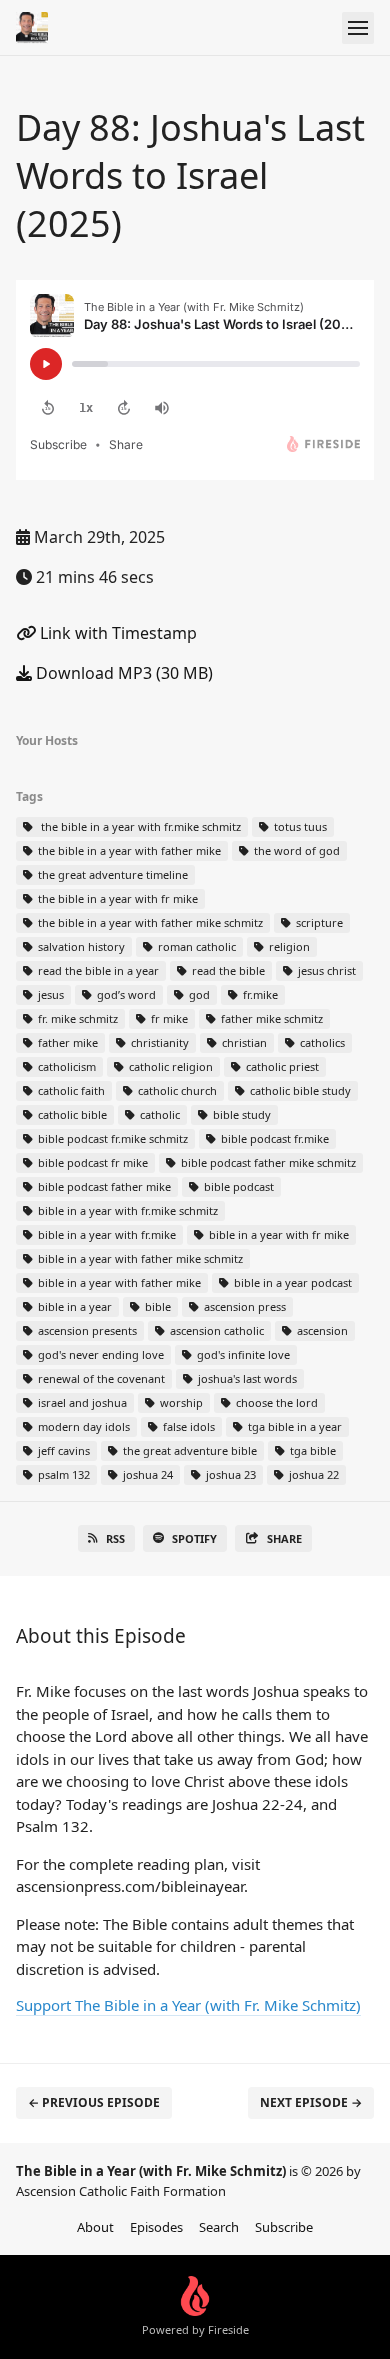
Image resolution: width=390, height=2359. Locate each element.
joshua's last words (246, 1378)
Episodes (156, 2227)
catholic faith (70, 1090)
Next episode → (311, 2102)
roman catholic (195, 946)
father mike (66, 1042)
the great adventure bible (188, 1450)
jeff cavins (62, 1450)
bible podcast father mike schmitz (267, 1162)
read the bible (227, 970)
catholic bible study (299, 1090)
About (95, 2227)
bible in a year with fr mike (277, 1234)
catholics (321, 1042)
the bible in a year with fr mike (116, 898)
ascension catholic (215, 1330)
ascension (321, 1330)
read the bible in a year (97, 970)
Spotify (194, 1538)
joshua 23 (229, 1474)
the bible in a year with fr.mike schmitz (138, 826)
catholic (158, 1114)
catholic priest (281, 1066)
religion (288, 946)
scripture (318, 922)
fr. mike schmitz (76, 1018)
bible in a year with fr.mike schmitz (126, 1210)
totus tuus (299, 826)
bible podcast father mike (103, 1186)
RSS (115, 1538)
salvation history (80, 946)
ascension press (243, 1306)
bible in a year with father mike (118, 1282)
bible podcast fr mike (91, 1162)
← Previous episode (94, 2102)
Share (284, 1538)
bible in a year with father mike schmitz (139, 1258)
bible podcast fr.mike (273, 1138)
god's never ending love (99, 1354)
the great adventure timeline (111, 874)
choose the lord (275, 1402)
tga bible (311, 1450)
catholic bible (71, 1114)
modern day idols (82, 1426)
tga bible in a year (293, 1426)
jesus (49, 994)
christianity (158, 1042)
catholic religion (169, 1066)
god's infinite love (242, 1354)
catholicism (65, 1066)
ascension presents (86, 1330)
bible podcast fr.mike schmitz (111, 1138)
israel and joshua (81, 1402)
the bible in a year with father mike (128, 850)
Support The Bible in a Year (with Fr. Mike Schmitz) (188, 2005)
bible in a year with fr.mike (105, 1234)
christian (243, 1042)
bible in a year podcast (291, 1282)
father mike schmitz (270, 1018)
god (198, 994)
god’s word (125, 994)
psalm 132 (62, 1474)
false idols (187, 1426)
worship (180, 1402)
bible (156, 1306)
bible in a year (73, 1306)
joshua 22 (312, 1474)
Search (219, 2227)
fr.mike (259, 994)
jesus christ (325, 970)
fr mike (168, 1018)
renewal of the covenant (100, 1378)
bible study (240, 1114)
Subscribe (284, 2227)
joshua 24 (146, 1474)
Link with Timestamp (116, 633)
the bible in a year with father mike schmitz (149, 922)
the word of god (295, 850)
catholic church (176, 1090)
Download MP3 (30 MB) (122, 673)
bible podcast (237, 1186)
